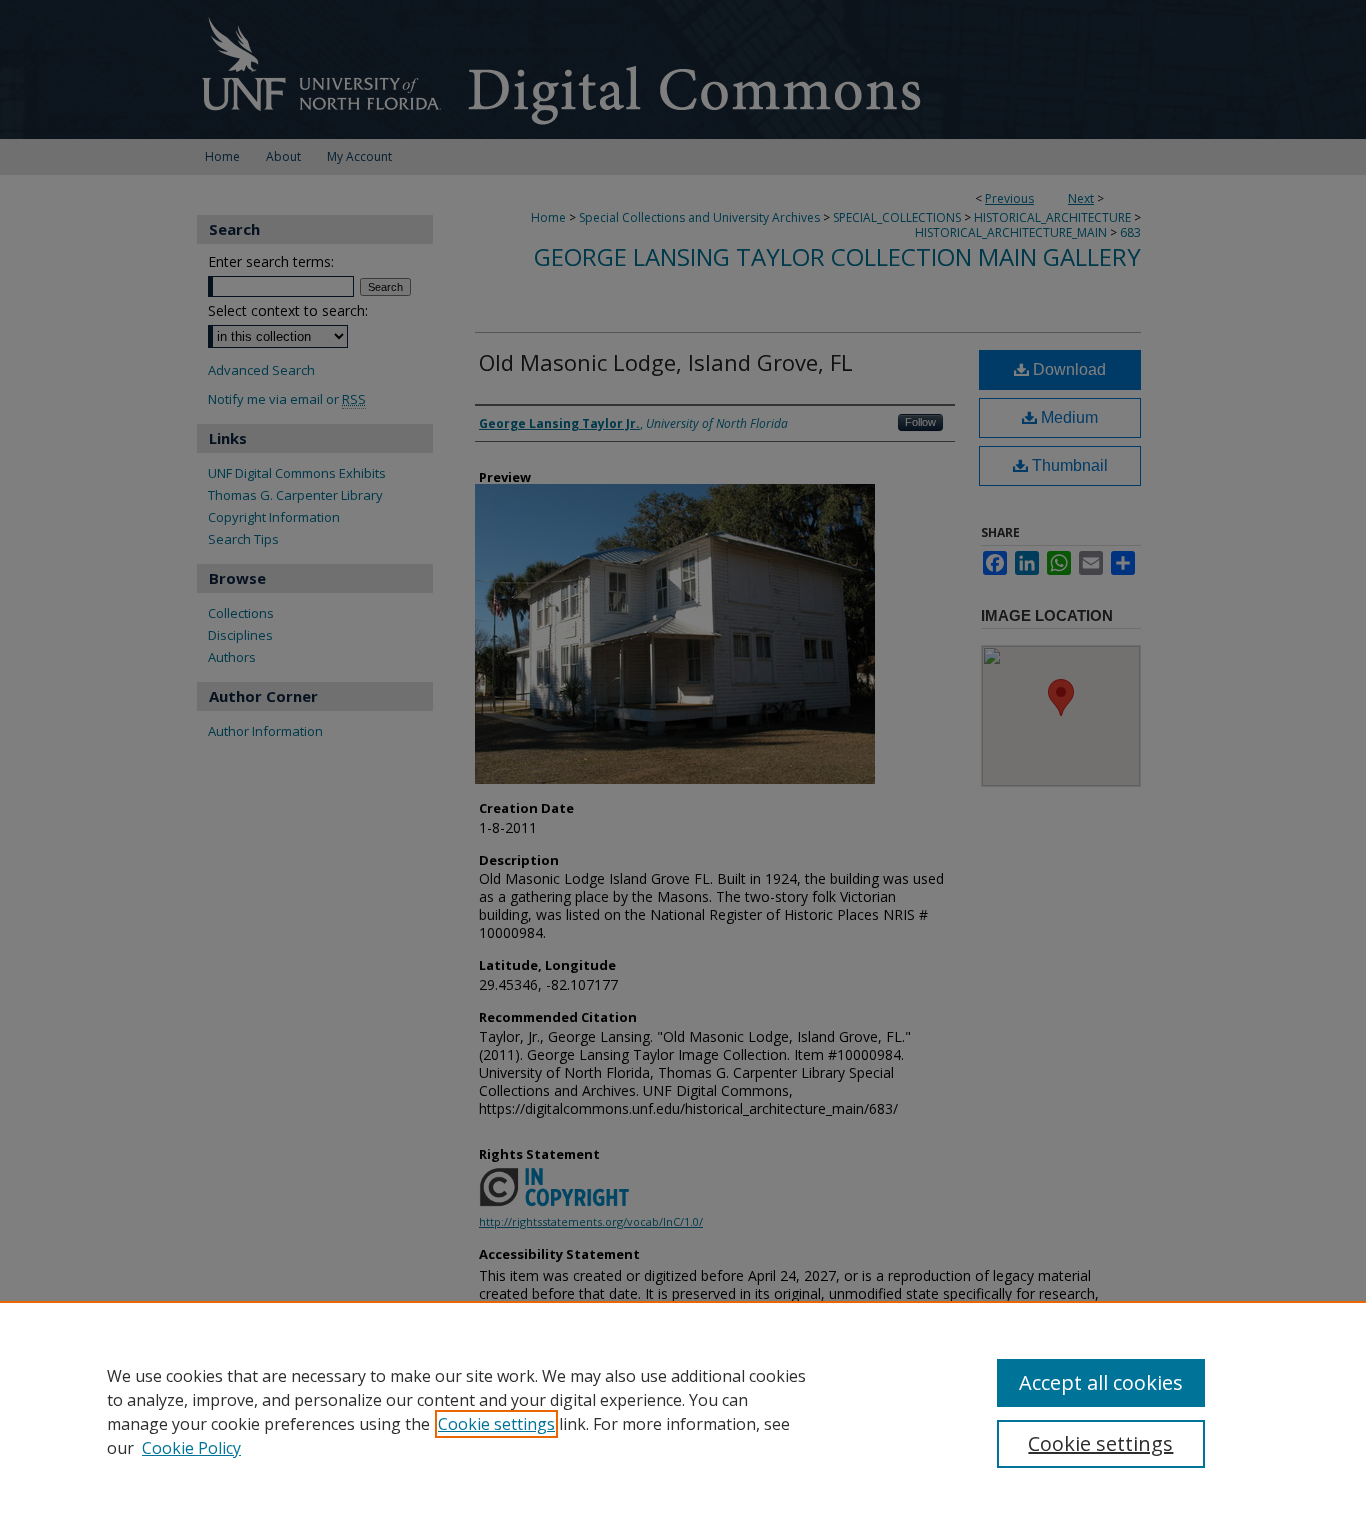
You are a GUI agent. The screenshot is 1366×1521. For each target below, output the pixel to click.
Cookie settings (496, 1424)
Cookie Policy (191, 1448)
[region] (683, 1411)
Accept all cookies (1101, 1382)
